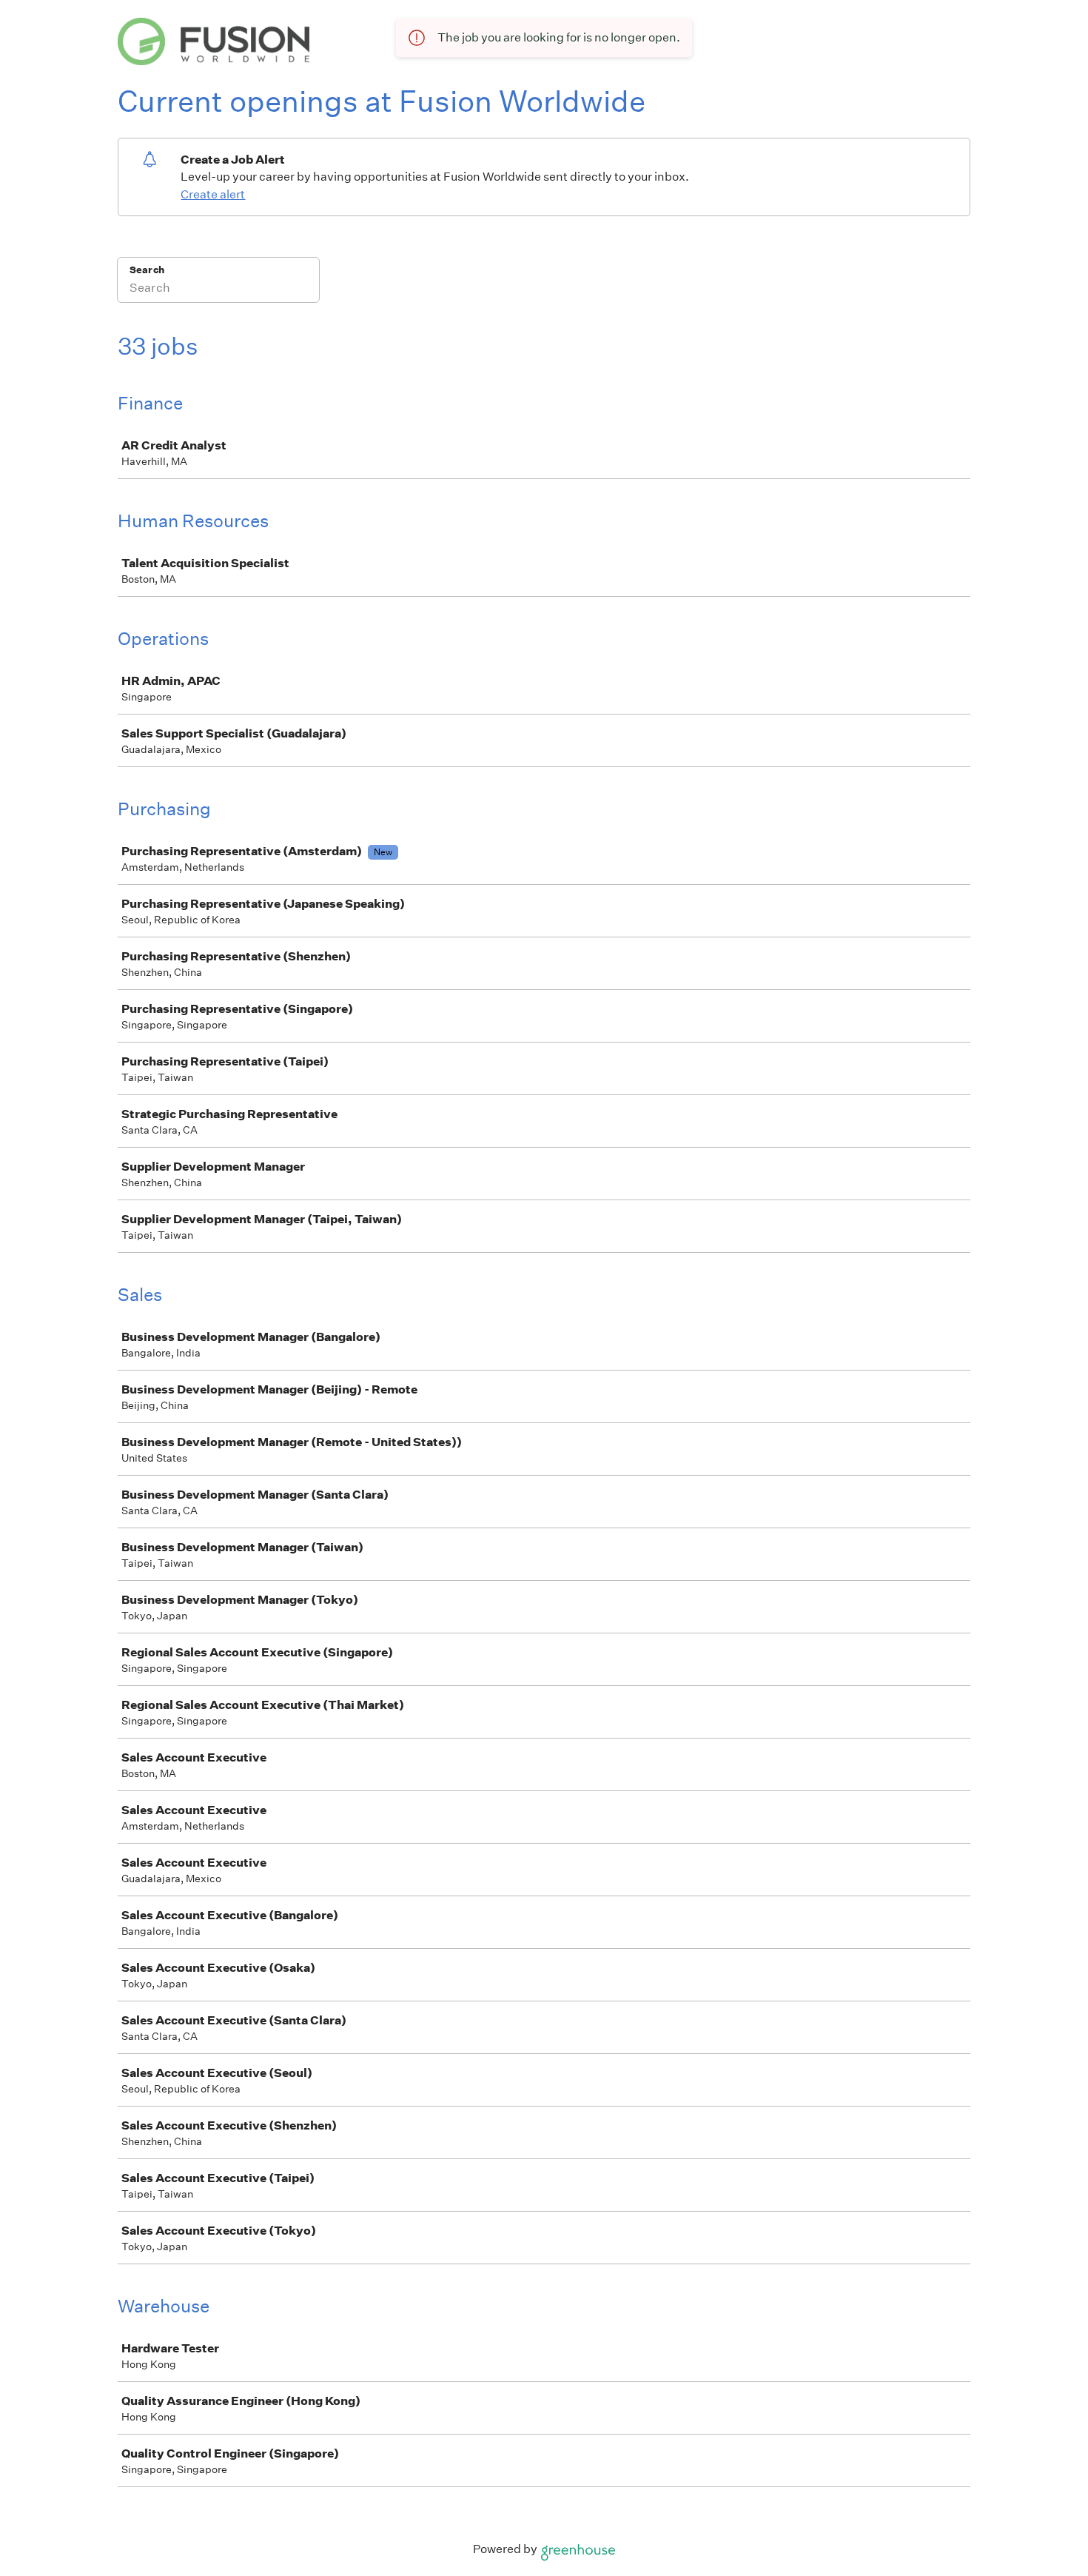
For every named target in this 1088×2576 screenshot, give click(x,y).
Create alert (213, 194)
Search (147, 270)
